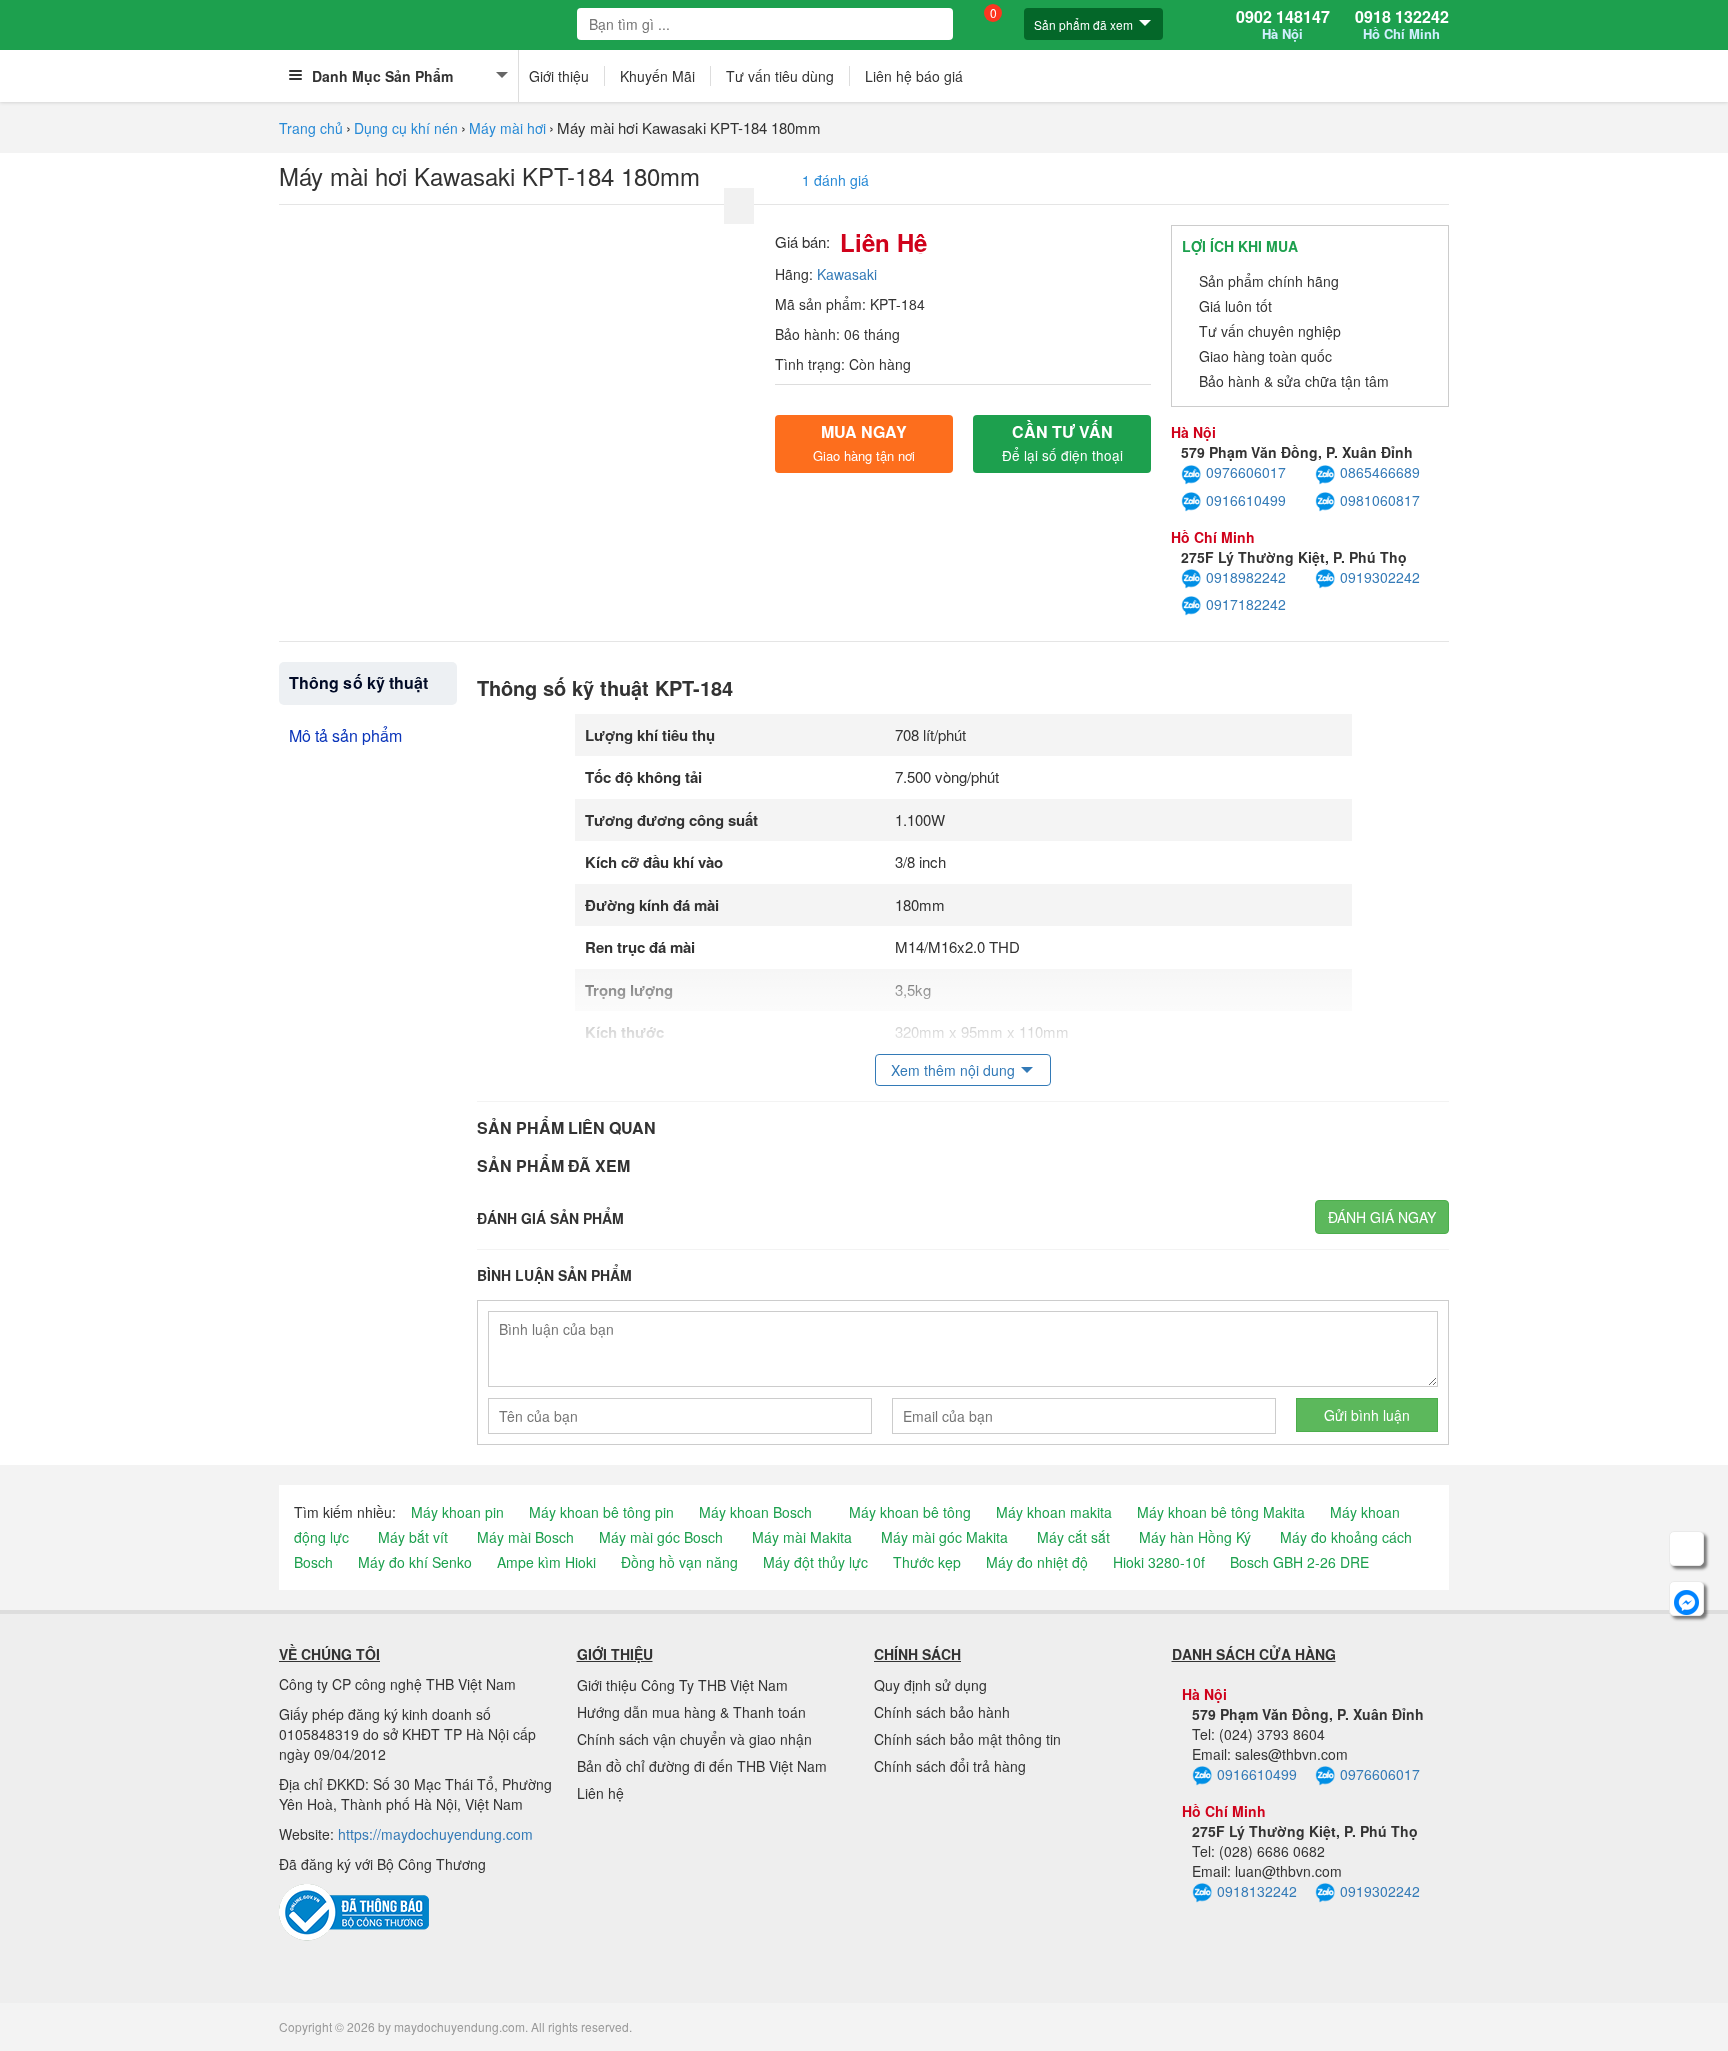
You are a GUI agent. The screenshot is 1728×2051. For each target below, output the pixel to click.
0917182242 (1246, 604)
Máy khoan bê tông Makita (1221, 1512)
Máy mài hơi (507, 128)
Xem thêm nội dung (953, 1070)
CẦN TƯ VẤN (1062, 442)
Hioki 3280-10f (1159, 1562)
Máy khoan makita (1054, 1512)
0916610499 (1246, 500)
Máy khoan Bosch (755, 1512)
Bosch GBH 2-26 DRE (1299, 1562)
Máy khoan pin (457, 1512)
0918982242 (1246, 577)
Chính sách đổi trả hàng (950, 1766)
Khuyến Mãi (657, 76)
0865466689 (1380, 472)
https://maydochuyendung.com (435, 1834)
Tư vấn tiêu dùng (780, 76)
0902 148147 (1283, 25)
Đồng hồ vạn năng (679, 1562)
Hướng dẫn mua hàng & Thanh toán (691, 1712)
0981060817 (1380, 500)
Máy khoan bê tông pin (601, 1512)
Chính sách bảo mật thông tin (967, 1739)
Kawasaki (847, 274)
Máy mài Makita (802, 1537)
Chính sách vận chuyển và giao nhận (694, 1739)
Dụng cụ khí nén (406, 128)
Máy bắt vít (413, 1537)
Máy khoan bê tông (910, 1512)
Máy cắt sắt (1073, 1537)
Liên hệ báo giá (914, 76)
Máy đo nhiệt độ (1037, 1562)
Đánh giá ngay (1382, 1217)
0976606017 (1246, 472)
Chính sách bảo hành (942, 1712)
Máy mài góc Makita (944, 1537)
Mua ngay (864, 442)
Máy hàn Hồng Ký (1195, 1537)
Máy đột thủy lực (815, 1562)
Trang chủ (311, 128)
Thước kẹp (927, 1562)
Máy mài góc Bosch (661, 1537)
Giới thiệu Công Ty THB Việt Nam (682, 1685)
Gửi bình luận (1367, 1415)
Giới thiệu (559, 76)
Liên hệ (600, 1793)
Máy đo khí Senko (415, 1562)
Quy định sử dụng (930, 1685)
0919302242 (1380, 577)
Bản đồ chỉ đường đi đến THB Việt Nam (702, 1766)
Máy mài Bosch (525, 1537)
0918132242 (1257, 1891)
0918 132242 (1402, 25)
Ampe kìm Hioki (546, 1562)
